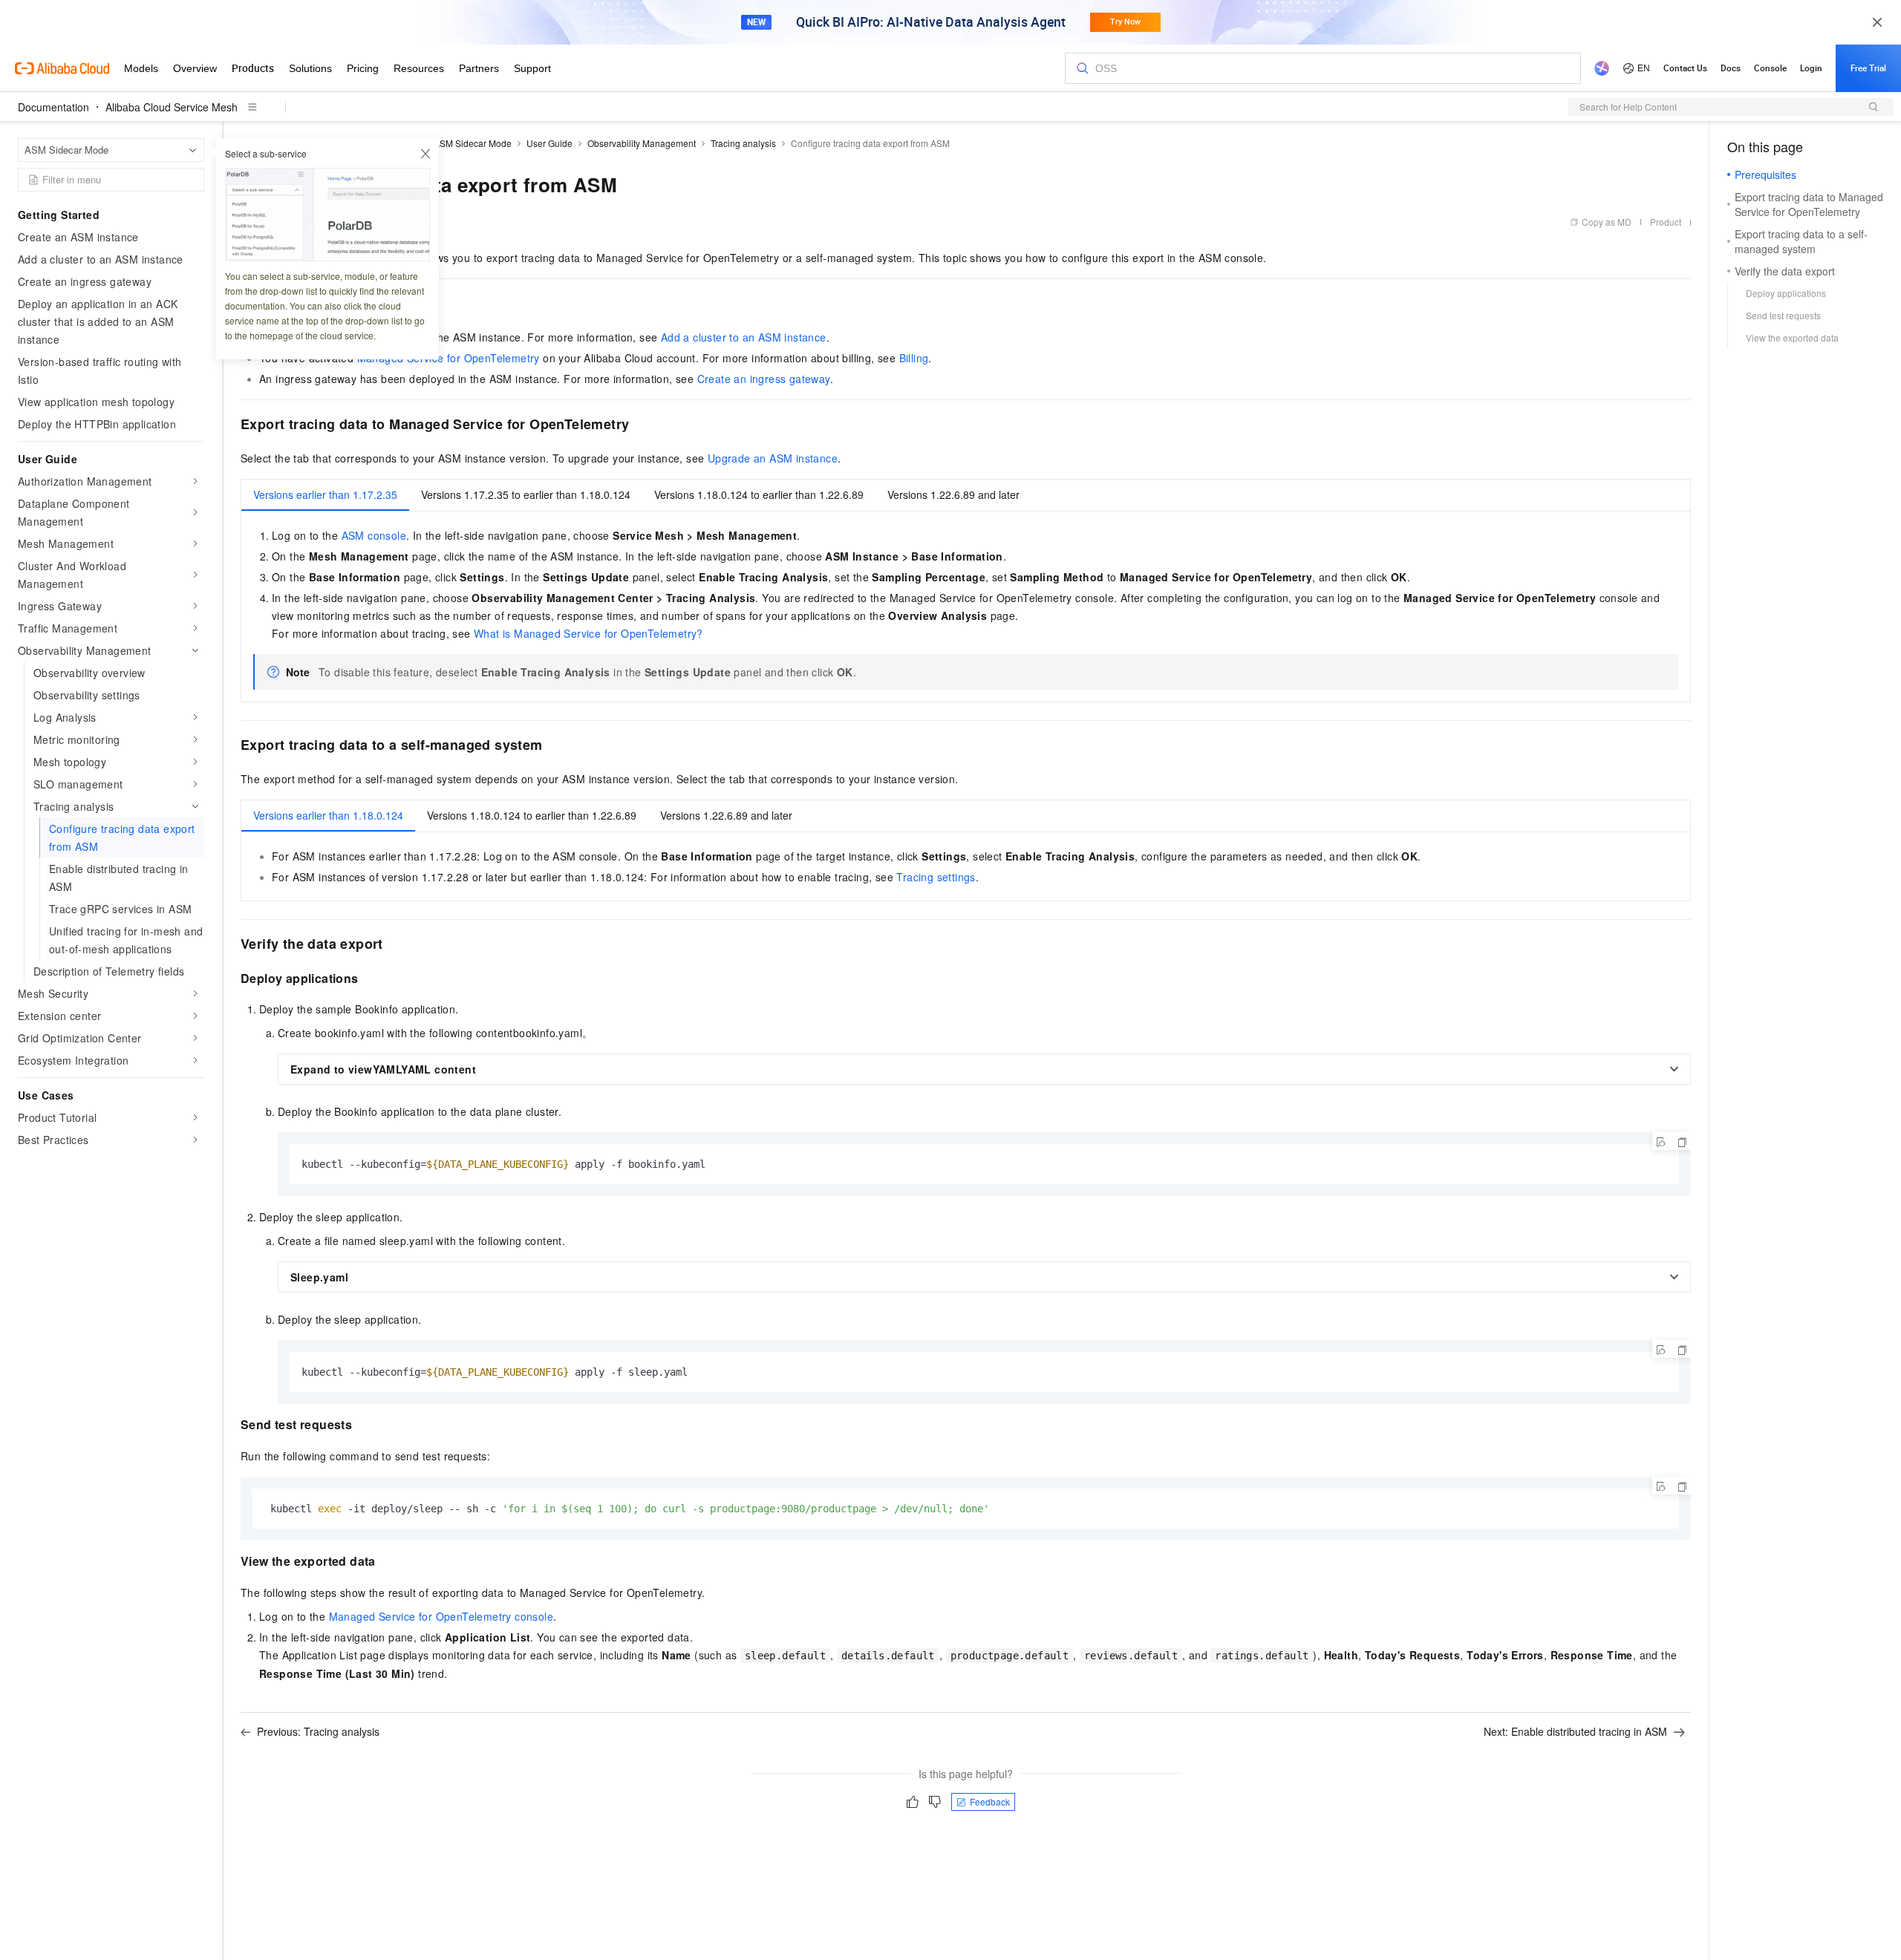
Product (1666, 222)
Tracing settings (936, 877)
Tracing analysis (743, 143)
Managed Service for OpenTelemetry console (441, 1616)
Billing (914, 358)
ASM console (374, 535)
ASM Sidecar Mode (473, 143)
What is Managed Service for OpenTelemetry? (588, 633)
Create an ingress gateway (764, 379)
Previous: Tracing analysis (318, 1731)
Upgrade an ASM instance (773, 458)
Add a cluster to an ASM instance (744, 337)
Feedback (990, 1801)
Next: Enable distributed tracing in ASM (1575, 1731)
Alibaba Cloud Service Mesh (172, 107)
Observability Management (642, 143)
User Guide (550, 143)
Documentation (53, 107)
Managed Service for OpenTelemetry (449, 358)
